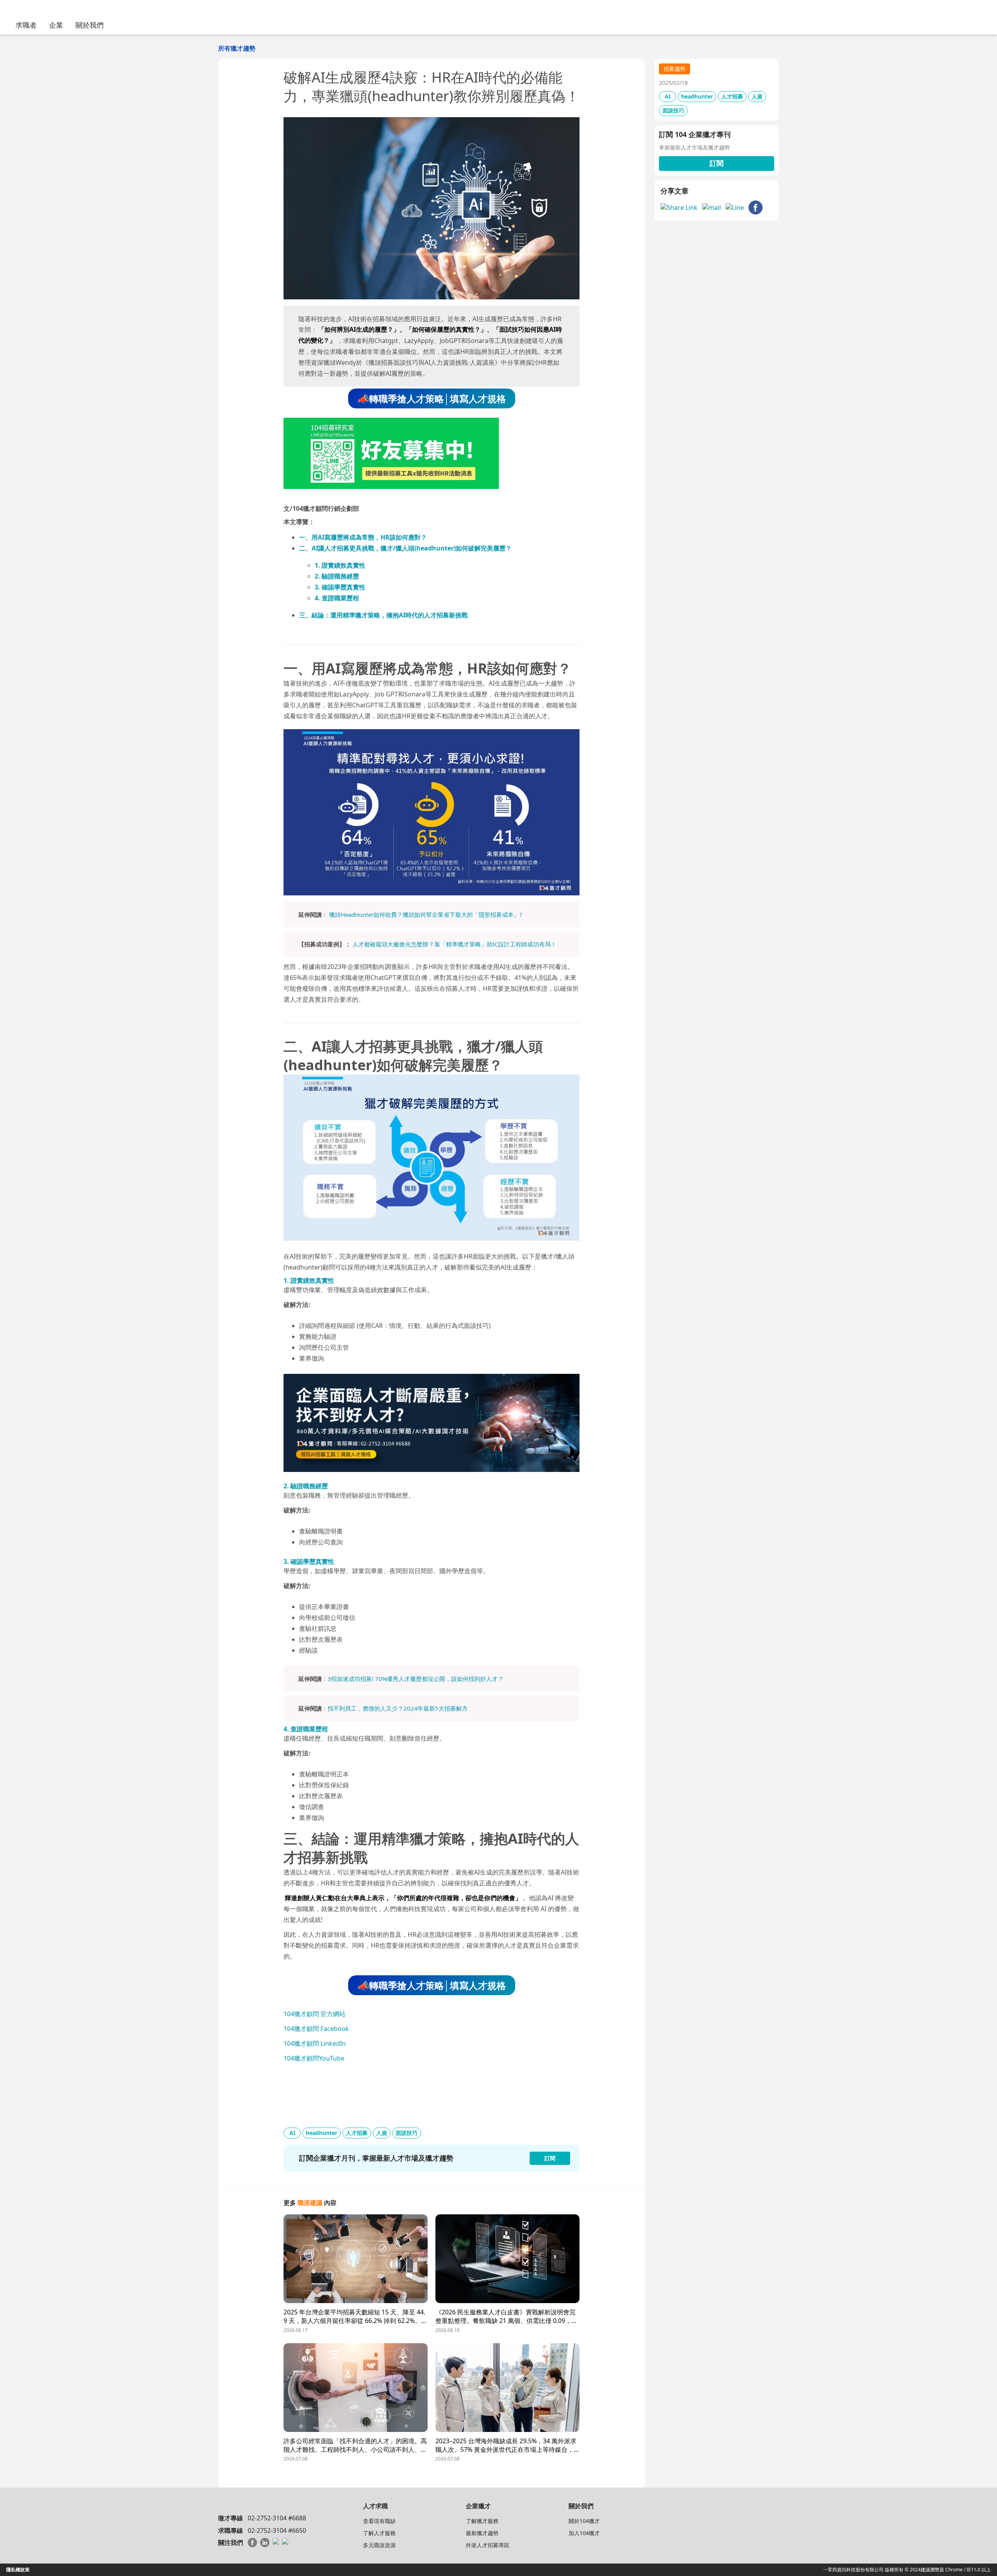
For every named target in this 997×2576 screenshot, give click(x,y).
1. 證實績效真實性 (340, 565)
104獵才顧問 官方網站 (314, 2014)
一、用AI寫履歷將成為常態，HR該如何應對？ (363, 537)
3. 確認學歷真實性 (340, 587)
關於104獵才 (584, 2521)
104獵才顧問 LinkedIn (315, 2043)
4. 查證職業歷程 (337, 598)
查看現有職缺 (379, 2521)
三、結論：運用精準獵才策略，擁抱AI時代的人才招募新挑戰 (383, 615)
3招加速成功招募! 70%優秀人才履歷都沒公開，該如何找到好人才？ (416, 1679)
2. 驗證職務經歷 (337, 576)
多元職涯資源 (379, 2545)
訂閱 (717, 163)
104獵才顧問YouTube (314, 2058)
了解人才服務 (379, 2533)
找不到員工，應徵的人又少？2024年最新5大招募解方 (398, 1708)
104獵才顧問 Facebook (316, 2029)
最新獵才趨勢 (482, 2533)
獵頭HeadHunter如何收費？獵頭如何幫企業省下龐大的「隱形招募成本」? (426, 914)
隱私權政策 (18, 2570)
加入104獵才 (584, 2533)
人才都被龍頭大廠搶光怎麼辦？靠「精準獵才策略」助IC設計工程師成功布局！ (454, 944)
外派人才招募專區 (488, 2545)
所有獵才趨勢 (237, 48)
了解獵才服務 (482, 2521)
